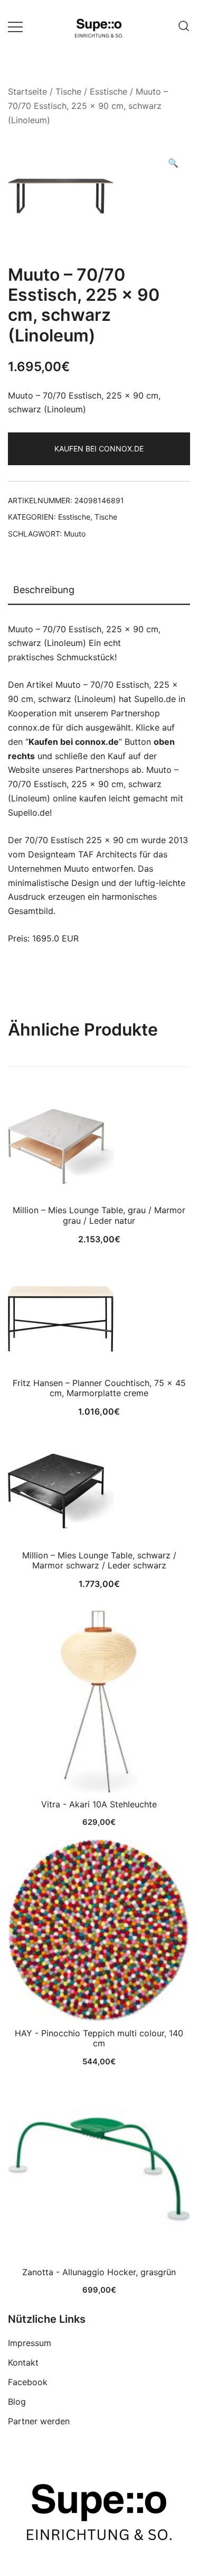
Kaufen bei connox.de (99, 449)
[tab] (99, 590)
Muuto (75, 534)
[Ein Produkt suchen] (184, 26)
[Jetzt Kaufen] (99, 1702)
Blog (17, 2402)
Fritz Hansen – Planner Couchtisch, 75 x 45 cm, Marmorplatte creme (99, 1388)
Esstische (109, 91)
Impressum (30, 2343)
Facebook (28, 2382)
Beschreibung (44, 590)
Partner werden (39, 2421)
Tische (68, 91)
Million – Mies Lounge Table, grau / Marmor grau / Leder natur (99, 1215)
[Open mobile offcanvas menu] (15, 26)
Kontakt (23, 2362)
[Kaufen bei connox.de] (99, 2170)
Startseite (27, 91)
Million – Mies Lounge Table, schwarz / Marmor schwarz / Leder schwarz (99, 1560)
